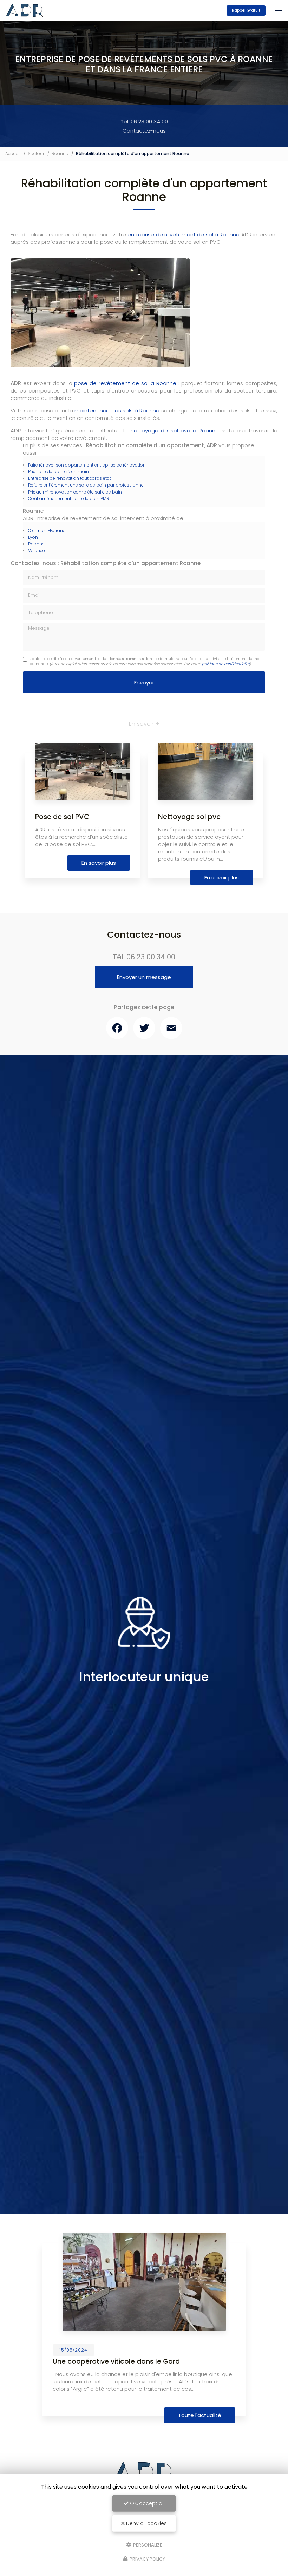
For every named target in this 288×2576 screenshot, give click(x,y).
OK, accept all (146, 2503)
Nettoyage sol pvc (189, 817)
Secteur (36, 153)
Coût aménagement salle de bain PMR (69, 499)
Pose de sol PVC (62, 817)
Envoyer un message (144, 977)
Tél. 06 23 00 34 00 (144, 122)
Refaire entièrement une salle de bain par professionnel (86, 485)
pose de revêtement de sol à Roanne (125, 383)
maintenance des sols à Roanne (117, 411)
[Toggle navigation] (279, 11)
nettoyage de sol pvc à (163, 431)
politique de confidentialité (226, 664)
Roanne (60, 153)
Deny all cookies (146, 2523)
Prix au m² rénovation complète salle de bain (75, 492)
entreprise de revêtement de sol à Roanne (184, 234)
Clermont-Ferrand (47, 531)
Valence (37, 551)
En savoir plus (99, 863)
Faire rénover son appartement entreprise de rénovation (87, 465)
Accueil (13, 153)
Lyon (33, 537)
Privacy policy (147, 2559)
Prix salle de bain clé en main (58, 472)
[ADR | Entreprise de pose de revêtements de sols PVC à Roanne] (25, 11)
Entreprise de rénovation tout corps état (70, 478)
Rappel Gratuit (246, 10)
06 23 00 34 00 (151, 957)
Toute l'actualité (200, 2415)
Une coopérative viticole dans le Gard (116, 2362)
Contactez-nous (144, 131)
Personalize (147, 2545)
